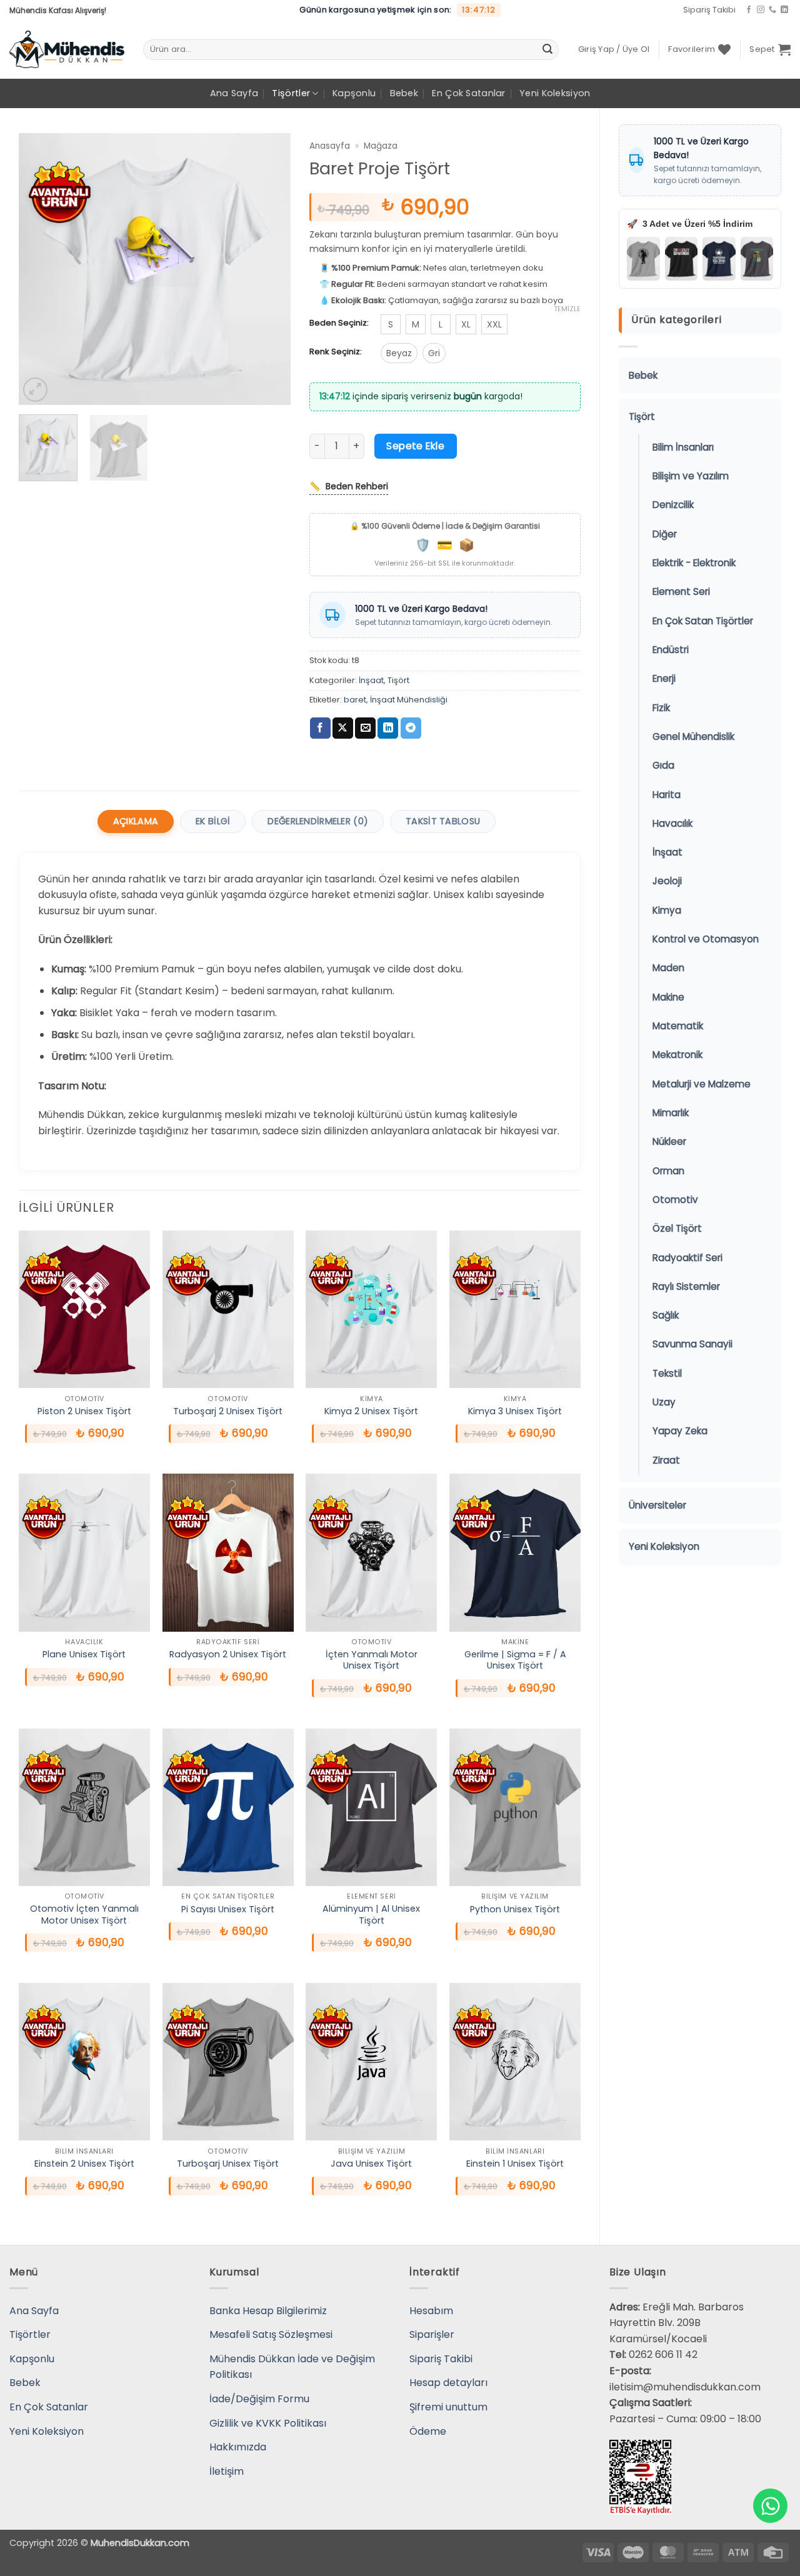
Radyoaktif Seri (687, 1258)
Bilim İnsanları (683, 447)
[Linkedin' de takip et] (784, 10)
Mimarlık (671, 1113)
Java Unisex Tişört (371, 2164)
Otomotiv (675, 1200)
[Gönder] (547, 49)
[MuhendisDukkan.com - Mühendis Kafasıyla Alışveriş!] (67, 49)
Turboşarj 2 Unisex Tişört (228, 1411)
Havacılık (672, 823)
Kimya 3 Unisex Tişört (515, 1411)
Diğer (665, 534)
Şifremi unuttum (448, 2407)
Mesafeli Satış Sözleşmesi (271, 2334)
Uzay (664, 1402)
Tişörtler (291, 93)
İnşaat (667, 852)
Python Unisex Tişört (515, 1910)
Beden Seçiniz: (339, 323)
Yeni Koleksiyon (555, 93)
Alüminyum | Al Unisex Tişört (371, 1915)
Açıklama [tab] (136, 821)
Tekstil (667, 1373)
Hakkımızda (238, 2447)
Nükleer (669, 1141)
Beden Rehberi (349, 486)
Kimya (667, 910)
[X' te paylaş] (343, 728)
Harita (667, 795)
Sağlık (666, 1315)
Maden (668, 968)
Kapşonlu (354, 93)
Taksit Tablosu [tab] (443, 821)
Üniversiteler (657, 1505)
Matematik (678, 1026)
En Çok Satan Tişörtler (703, 621)
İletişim (227, 2471)
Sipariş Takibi (709, 10)
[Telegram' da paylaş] (411, 728)
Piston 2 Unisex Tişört (84, 1411)
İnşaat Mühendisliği (409, 700)
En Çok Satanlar (468, 93)
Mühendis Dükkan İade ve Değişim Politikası (292, 2367)
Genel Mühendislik (693, 736)
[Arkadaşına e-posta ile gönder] (365, 728)
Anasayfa (330, 146)
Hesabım (431, 2311)
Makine (668, 997)
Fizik (661, 708)
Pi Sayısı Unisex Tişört (228, 1910)
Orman (668, 1171)
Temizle (567, 309)
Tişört (642, 417)
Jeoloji (667, 881)
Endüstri (671, 650)
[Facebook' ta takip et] (749, 10)
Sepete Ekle (415, 446)
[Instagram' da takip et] (761, 10)
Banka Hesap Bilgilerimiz (268, 2311)
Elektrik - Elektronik (694, 563)
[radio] (391, 324)
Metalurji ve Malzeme (702, 1084)
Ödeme (428, 2431)
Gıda (663, 765)
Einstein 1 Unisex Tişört (515, 2164)
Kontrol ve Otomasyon (706, 939)
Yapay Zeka (680, 1431)
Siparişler (432, 2334)
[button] (614, 49)
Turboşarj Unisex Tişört (228, 2164)
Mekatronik (677, 1055)
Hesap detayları (448, 2383)
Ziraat (666, 1460)
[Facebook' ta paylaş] (320, 728)
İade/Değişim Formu (259, 2399)
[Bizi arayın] (772, 10)
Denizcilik (673, 505)
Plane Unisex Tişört (84, 1655)
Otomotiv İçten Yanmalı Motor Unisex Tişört (84, 1915)
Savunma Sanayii (692, 1344)
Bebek (404, 93)
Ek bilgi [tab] (213, 821)
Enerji (664, 678)
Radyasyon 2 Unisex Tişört (228, 1655)
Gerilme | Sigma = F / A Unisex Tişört (515, 1660)
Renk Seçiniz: (336, 352)
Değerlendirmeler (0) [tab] (318, 821)
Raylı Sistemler (686, 1286)
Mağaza (381, 146)
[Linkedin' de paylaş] (388, 728)
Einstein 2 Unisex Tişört (84, 2164)
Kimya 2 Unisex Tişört (371, 1411)
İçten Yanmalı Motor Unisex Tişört (372, 1660)
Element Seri (681, 592)
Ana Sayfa (234, 93)
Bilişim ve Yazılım (691, 476)
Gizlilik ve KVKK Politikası (268, 2423)
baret (355, 700)
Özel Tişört (677, 1228)
